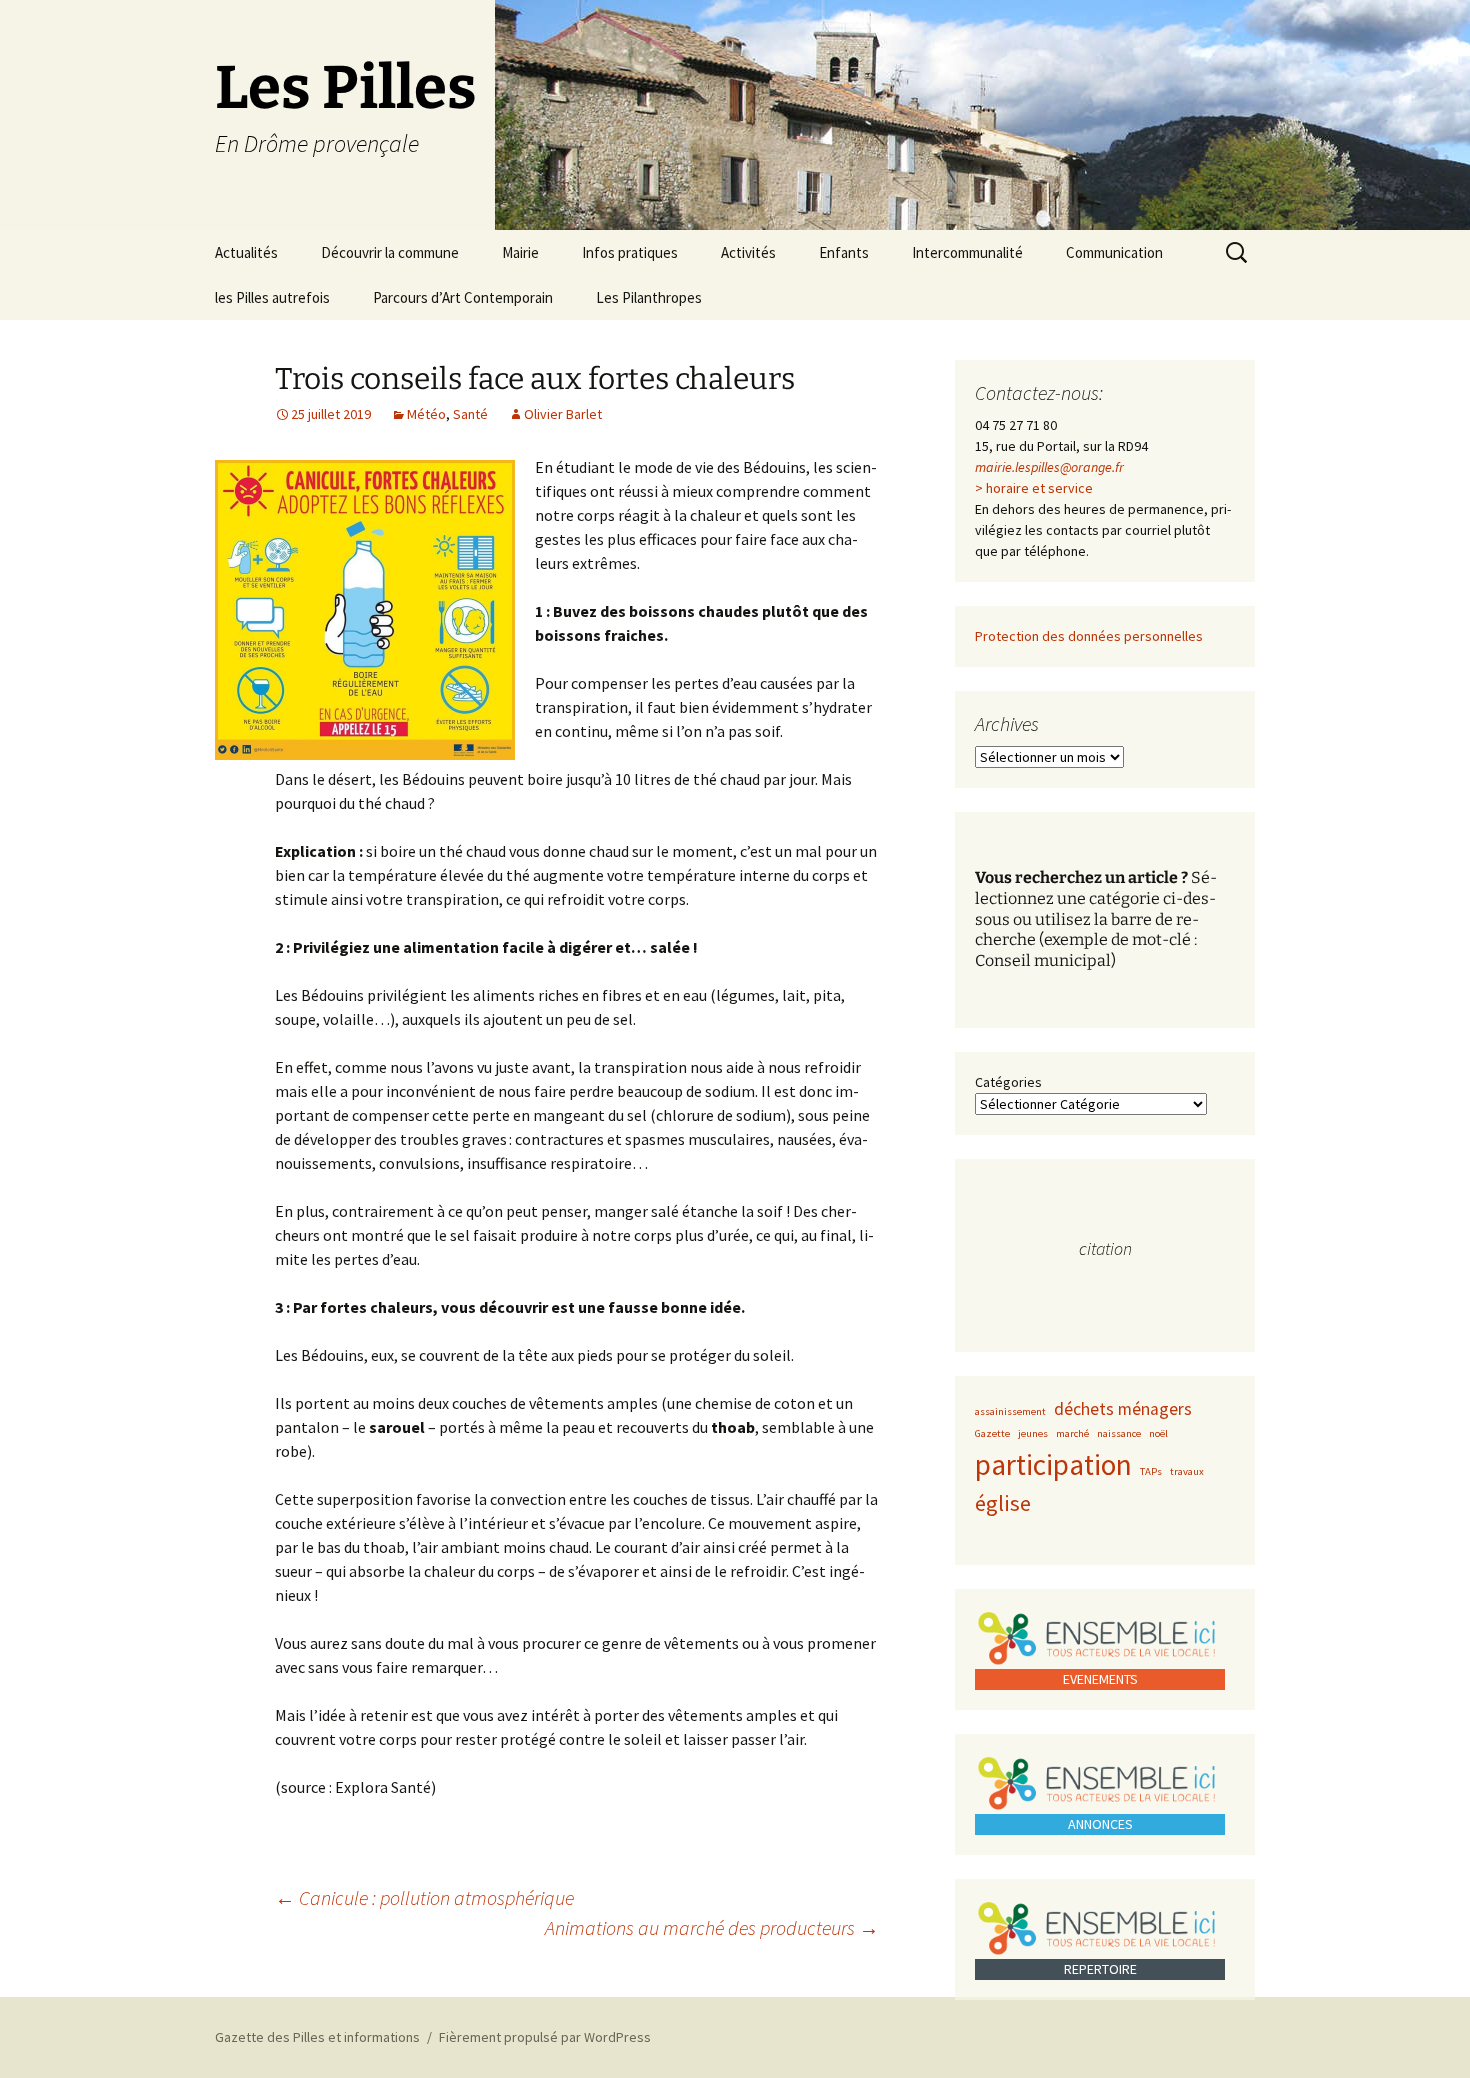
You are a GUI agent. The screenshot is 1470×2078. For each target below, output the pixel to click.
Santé (470, 414)
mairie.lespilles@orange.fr (1049, 467)
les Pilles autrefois (272, 297)
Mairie (520, 252)
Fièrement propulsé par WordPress (545, 2037)
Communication (1114, 252)
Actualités (246, 252)
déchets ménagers (1123, 1409)
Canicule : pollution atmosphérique (424, 1897)
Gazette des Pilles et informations (317, 2037)
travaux (1187, 1471)
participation (1053, 1464)
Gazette (992, 1433)
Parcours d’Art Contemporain (463, 297)
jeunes (1033, 1433)
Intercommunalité (967, 252)
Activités (748, 252)
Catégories (1008, 1082)
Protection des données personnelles (1089, 636)
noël (1158, 1433)
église (1003, 1503)
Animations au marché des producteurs (712, 1927)
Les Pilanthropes (649, 297)
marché (1072, 1433)
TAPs (1151, 1471)
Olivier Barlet (563, 414)
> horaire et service (1034, 488)
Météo (426, 414)
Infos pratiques (630, 252)
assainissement (1010, 1411)
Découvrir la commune (390, 252)
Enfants (844, 252)
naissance (1119, 1433)
